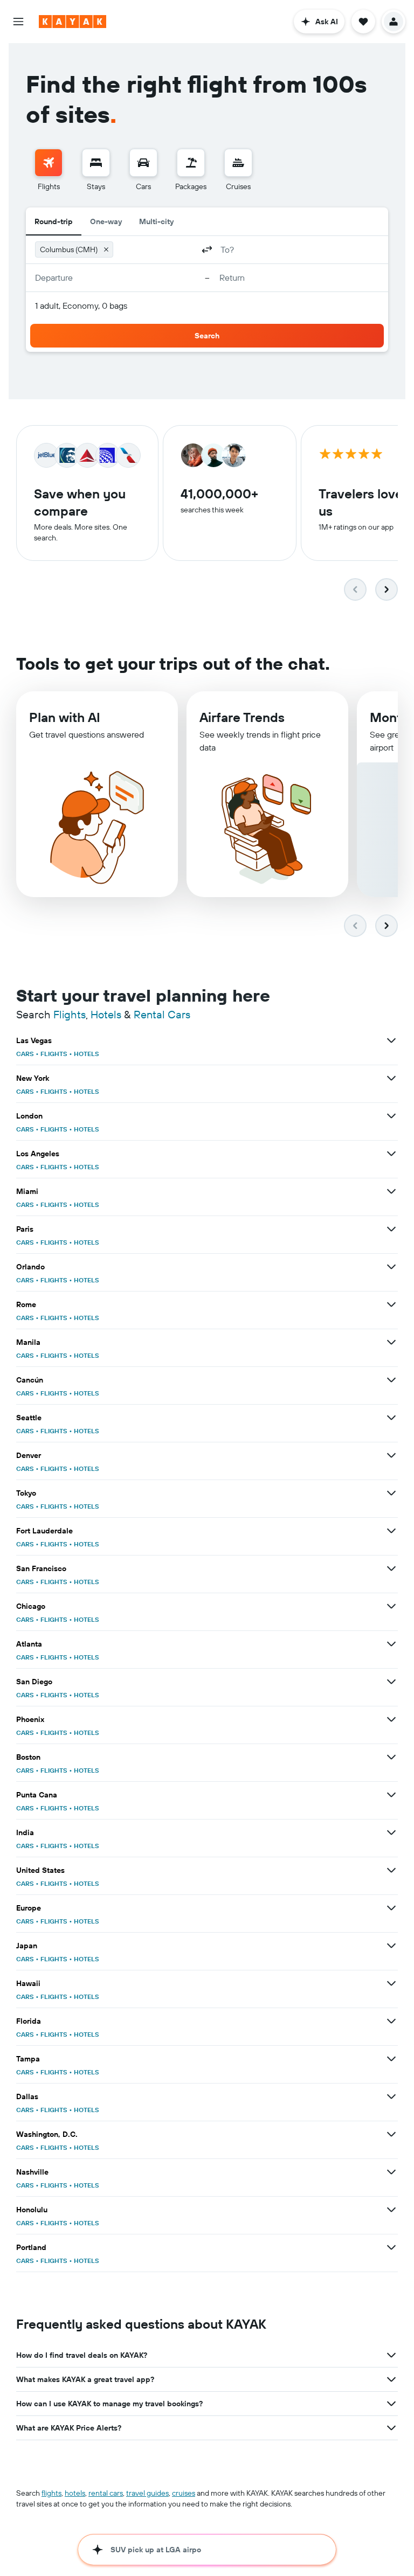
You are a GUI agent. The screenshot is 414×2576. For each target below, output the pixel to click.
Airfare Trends (242, 717)
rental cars (106, 2493)
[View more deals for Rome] (391, 1304)
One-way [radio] (106, 221)
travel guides (147, 2493)
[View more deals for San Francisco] (391, 1568)
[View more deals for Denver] (391, 1455)
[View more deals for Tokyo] (391, 1493)
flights (51, 2493)
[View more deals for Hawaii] (391, 1983)
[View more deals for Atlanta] (391, 1644)
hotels (75, 2493)
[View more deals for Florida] (391, 2021)
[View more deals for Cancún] (391, 1380)
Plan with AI (65, 717)
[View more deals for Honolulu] (391, 2210)
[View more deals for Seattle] (391, 1418)
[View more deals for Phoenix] (391, 1719)
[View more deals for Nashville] (391, 2172)
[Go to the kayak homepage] (73, 22)
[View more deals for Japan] (391, 1946)
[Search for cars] (143, 163)
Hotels (106, 1014)
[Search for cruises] (238, 163)
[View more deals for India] (391, 1832)
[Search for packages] (191, 163)
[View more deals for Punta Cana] (391, 1795)
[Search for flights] (49, 163)
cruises (184, 2493)
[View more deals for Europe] (391, 1908)
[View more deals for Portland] (391, 2247)
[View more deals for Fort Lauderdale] (391, 1531)
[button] (18, 22)
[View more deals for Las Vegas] (391, 1040)
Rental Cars (162, 1014)
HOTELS (87, 1054)
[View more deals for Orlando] (391, 1267)
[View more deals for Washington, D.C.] (391, 2134)
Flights (70, 1014)
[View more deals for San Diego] (391, 1682)
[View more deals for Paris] (391, 1229)
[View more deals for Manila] (391, 1342)
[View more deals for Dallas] (391, 2096)
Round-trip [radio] (54, 221)
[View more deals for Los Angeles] (391, 1154)
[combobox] (156, 249)
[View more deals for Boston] (391, 1757)
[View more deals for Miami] (391, 1191)
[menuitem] (49, 170)
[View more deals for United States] (391, 1870)
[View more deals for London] (391, 1116)
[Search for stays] (96, 163)
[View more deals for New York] (391, 1078)
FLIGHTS (54, 1054)
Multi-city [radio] (156, 221)
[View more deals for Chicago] (391, 1606)
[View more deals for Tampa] (391, 2059)
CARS (25, 1054)
